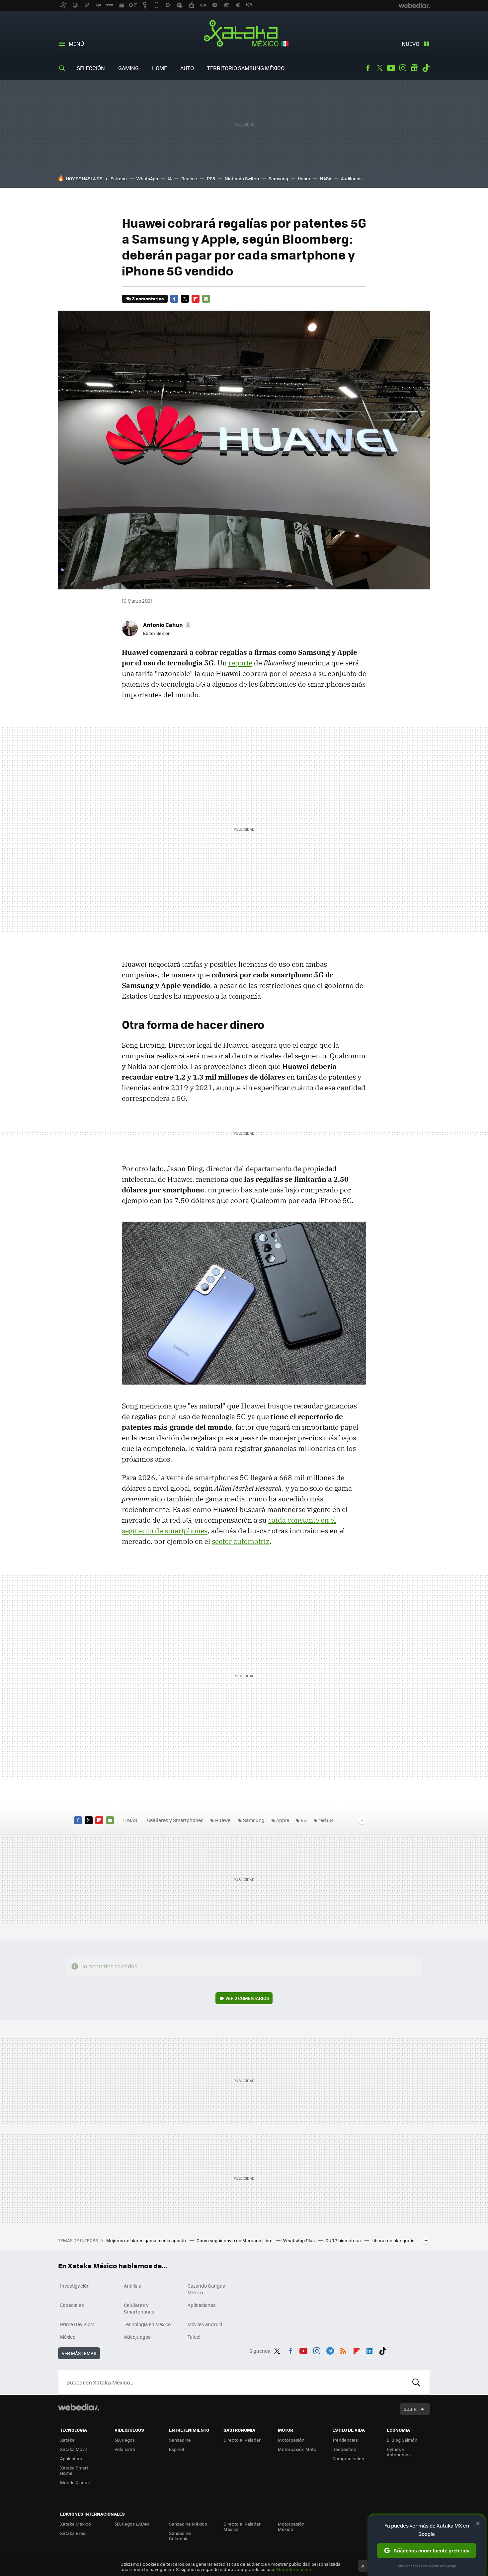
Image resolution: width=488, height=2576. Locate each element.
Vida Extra (125, 2449)
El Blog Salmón (402, 2440)
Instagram (403, 68)
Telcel (194, 2337)
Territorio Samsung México (246, 68)
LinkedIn (369, 2350)
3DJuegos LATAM (132, 2524)
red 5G (326, 1820)
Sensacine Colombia (180, 2536)
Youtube (391, 68)
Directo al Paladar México (242, 2526)
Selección (91, 68)
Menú (76, 44)
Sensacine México (188, 2524)
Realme (189, 178)
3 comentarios (148, 299)
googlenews (414, 68)
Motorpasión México (291, 2526)
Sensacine (180, 2440)
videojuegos (137, 2337)
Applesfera (71, 2458)
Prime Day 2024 (77, 2324)
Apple (283, 1820)
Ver (247, 1998)
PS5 (211, 178)
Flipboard (196, 299)
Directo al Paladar (242, 2440)
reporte (240, 663)
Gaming (128, 68)
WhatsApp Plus (299, 2240)
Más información (294, 2569)
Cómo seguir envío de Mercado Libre (235, 2240)
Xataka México (244, 34)
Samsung (278, 178)
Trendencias (345, 2440)
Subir (410, 2409)
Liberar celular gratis (393, 2240)
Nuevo (410, 44)
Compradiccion (348, 2458)
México (68, 2337)
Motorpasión (291, 2440)
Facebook (368, 68)
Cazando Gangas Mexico (206, 2289)
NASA (326, 178)
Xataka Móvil (73, 2449)
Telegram (330, 2350)
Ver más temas (79, 2353)
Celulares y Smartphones (175, 1820)
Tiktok (426, 68)
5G (304, 1820)
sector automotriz (241, 1541)
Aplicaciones (202, 2305)
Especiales (72, 2305)
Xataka (67, 2440)
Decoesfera (344, 2449)
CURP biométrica (344, 2240)
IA (170, 178)
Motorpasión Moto (297, 2449)
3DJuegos (125, 2440)
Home (160, 68)
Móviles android (205, 2324)
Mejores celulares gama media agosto (147, 2240)
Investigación (75, 2286)
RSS (343, 2350)
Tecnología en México (147, 2324)
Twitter (379, 68)
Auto (187, 68)
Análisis (132, 2286)
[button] (166, 625)
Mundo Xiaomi (75, 2482)
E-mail (206, 299)
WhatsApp (147, 178)
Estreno (119, 178)
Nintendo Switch (242, 178)
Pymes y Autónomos (399, 2452)
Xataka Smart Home (74, 2470)
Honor (304, 178)
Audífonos (351, 178)
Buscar (416, 2382)
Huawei (223, 1820)
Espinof (177, 2449)
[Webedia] (79, 2407)
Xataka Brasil (74, 2533)
